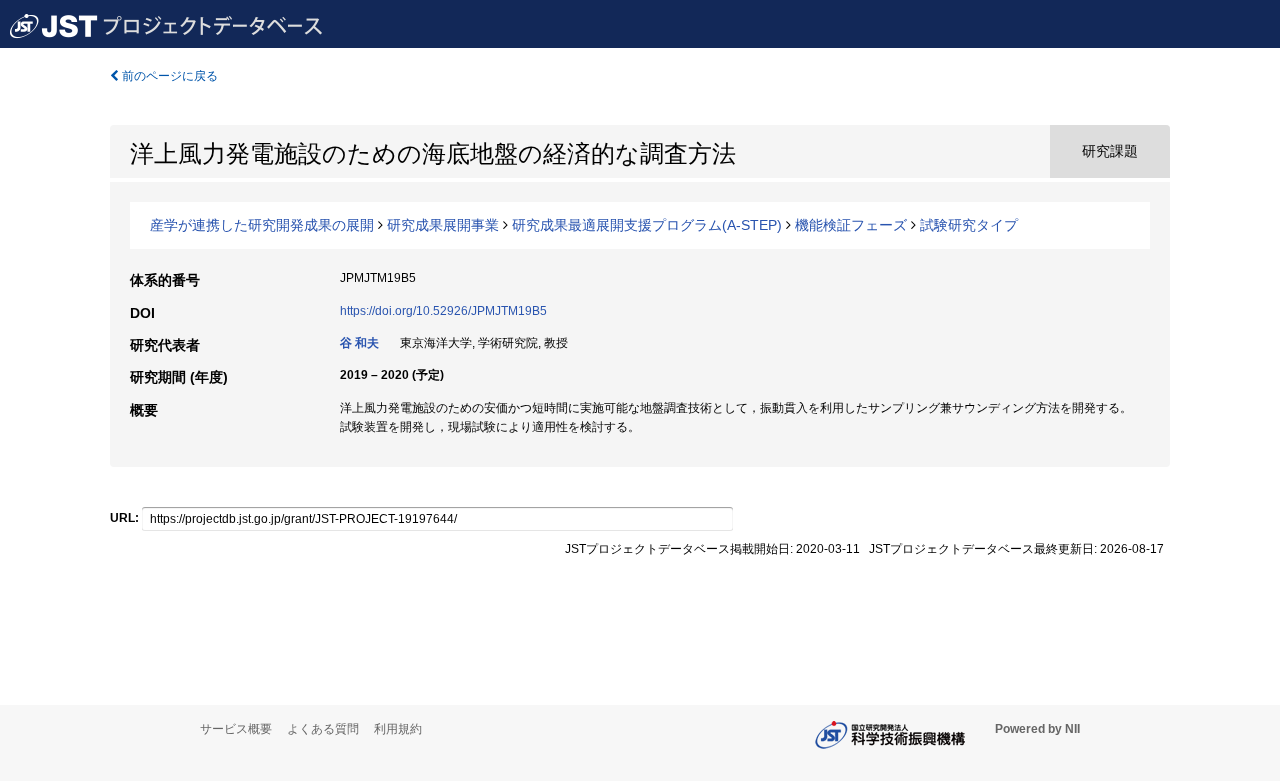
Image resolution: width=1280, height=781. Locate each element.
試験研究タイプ (969, 225)
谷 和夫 (359, 343)
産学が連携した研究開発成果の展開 (262, 225)
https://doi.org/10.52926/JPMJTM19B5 (443, 311)
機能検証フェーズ (851, 225)
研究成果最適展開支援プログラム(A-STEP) (647, 225)
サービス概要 (236, 729)
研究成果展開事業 (443, 225)
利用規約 (398, 729)
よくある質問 (323, 729)
